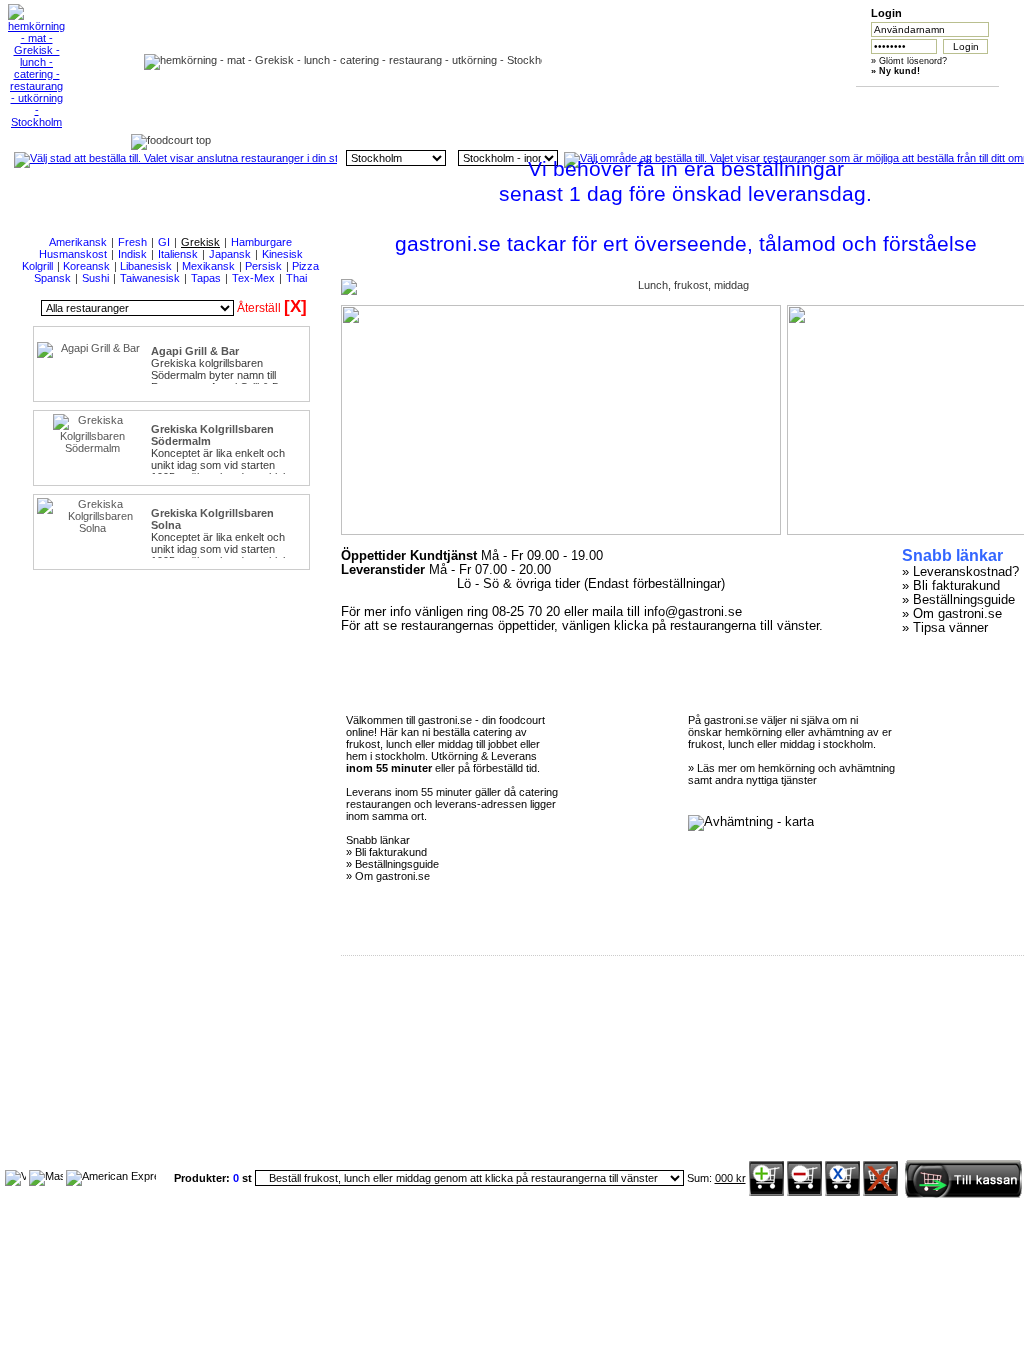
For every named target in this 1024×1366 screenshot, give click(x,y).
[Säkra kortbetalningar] (15, 1176)
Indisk (132, 254)
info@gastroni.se (693, 612)
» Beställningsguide (958, 600)
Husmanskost (73, 254)
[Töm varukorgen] (880, 1192)
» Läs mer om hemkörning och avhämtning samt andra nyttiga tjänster (791, 774)
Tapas (206, 278)
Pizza (305, 266)
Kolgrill (37, 266)
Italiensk (178, 254)
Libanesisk (146, 266)
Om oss (445, 101)
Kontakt (915, 101)
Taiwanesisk (150, 278)
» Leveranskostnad (957, 572)
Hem (351, 101)
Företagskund (727, 101)
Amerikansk (78, 242)
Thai (296, 278)
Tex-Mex (253, 278)
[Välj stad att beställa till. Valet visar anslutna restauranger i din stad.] (175, 158)
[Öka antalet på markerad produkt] (766, 1192)
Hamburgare (261, 242)
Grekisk (200, 242)
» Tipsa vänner (945, 628)
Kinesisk (282, 254)
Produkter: (203, 1178)
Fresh (132, 242)
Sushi (95, 278)
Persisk (263, 266)
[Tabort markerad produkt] (842, 1192)
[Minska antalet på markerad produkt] (804, 1192)
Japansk (230, 254)
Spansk (52, 278)
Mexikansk (208, 266)
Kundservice (539, 101)
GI (164, 242)
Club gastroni (633, 101)
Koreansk (86, 266)
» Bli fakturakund (951, 586)
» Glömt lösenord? (909, 61)
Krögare (821, 101)
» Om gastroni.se (952, 614)
